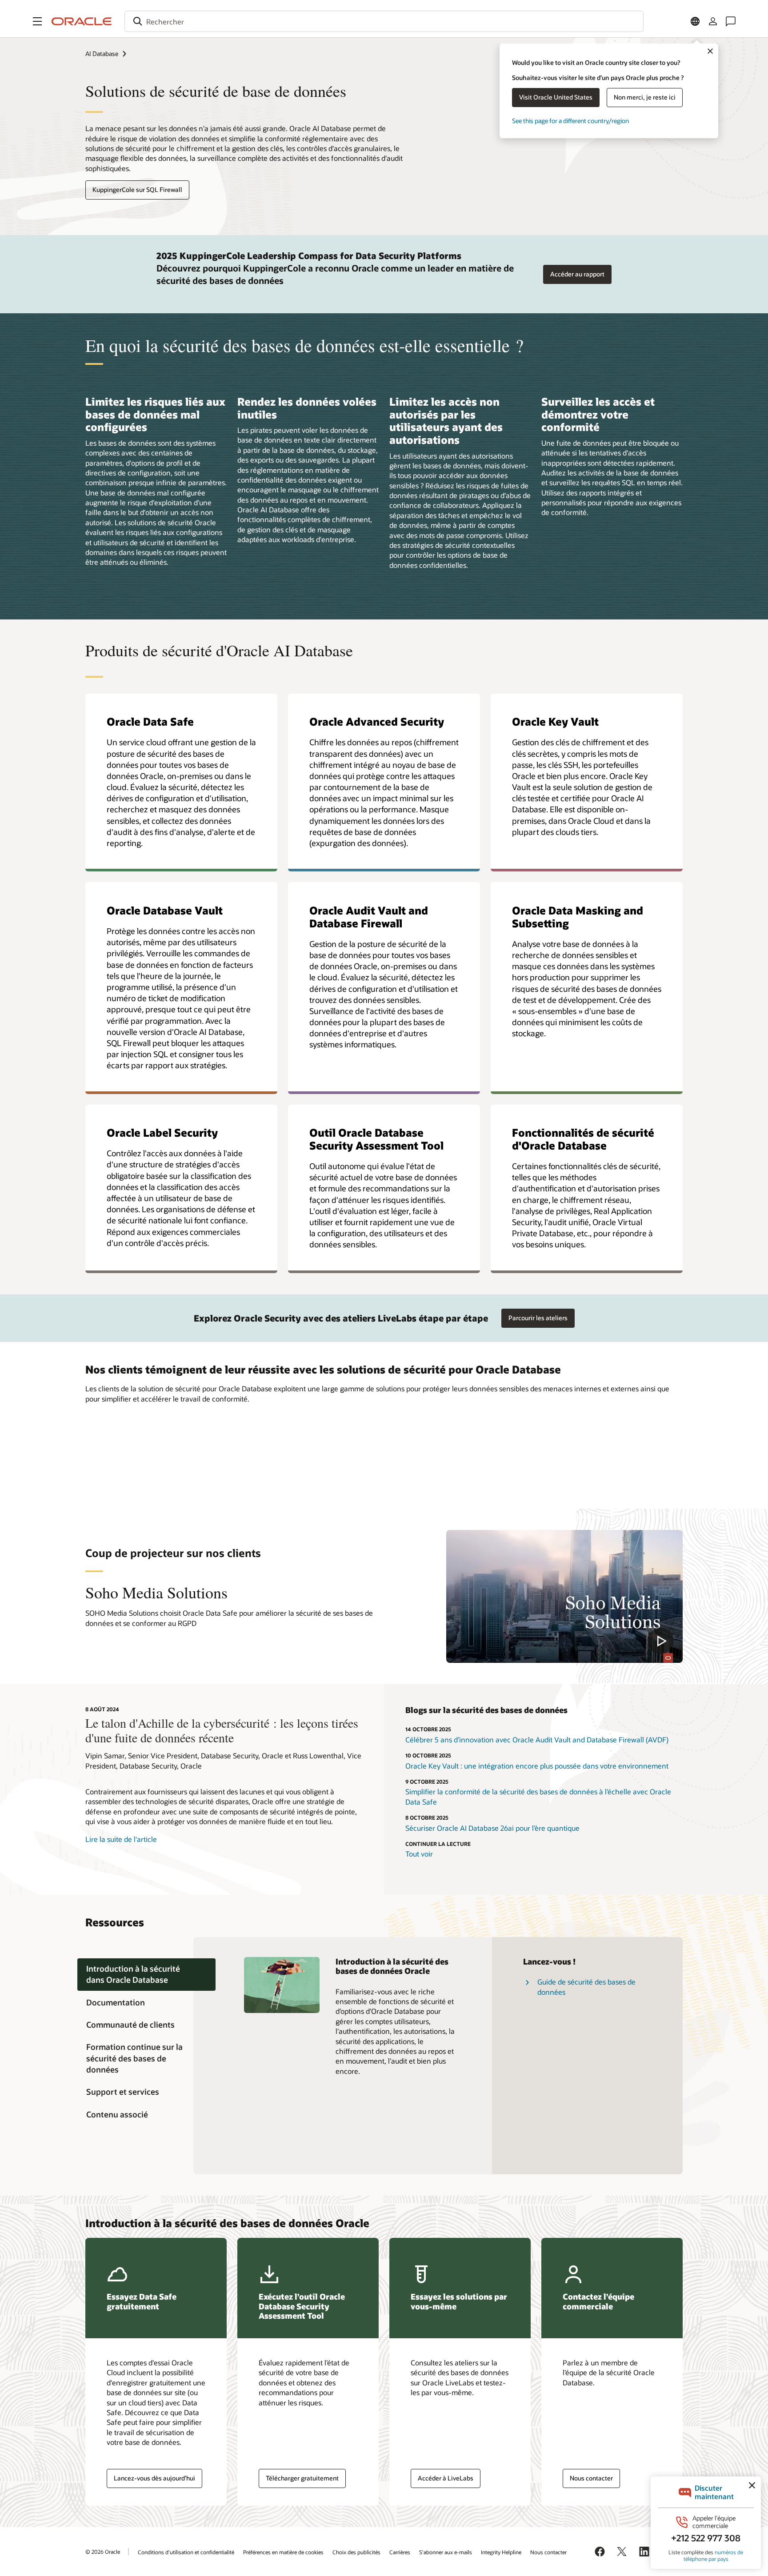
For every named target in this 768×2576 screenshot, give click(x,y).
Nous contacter (591, 2478)
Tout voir (419, 1854)
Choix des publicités (356, 2552)
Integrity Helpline (501, 2552)
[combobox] (384, 21)
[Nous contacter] (731, 21)
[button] (37, 21)
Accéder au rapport (577, 274)
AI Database (102, 54)
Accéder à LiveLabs (446, 2478)
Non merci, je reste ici (645, 97)
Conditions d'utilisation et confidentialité (186, 2552)
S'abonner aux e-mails (446, 2552)
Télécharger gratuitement (302, 2478)
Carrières (400, 2552)
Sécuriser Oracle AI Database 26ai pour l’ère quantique (492, 1828)
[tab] (146, 1975)
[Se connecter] (713, 21)
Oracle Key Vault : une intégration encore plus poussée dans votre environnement (537, 1766)
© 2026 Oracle (103, 2552)
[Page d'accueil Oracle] (82, 21)
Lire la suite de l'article (121, 1839)
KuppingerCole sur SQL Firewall (137, 190)
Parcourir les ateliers (538, 1318)
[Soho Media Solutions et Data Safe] (564, 1596)
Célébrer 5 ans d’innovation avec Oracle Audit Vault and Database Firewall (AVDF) (537, 1739)
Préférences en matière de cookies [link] (283, 2552)
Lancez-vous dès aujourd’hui (154, 2478)
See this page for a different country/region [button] (570, 121)
